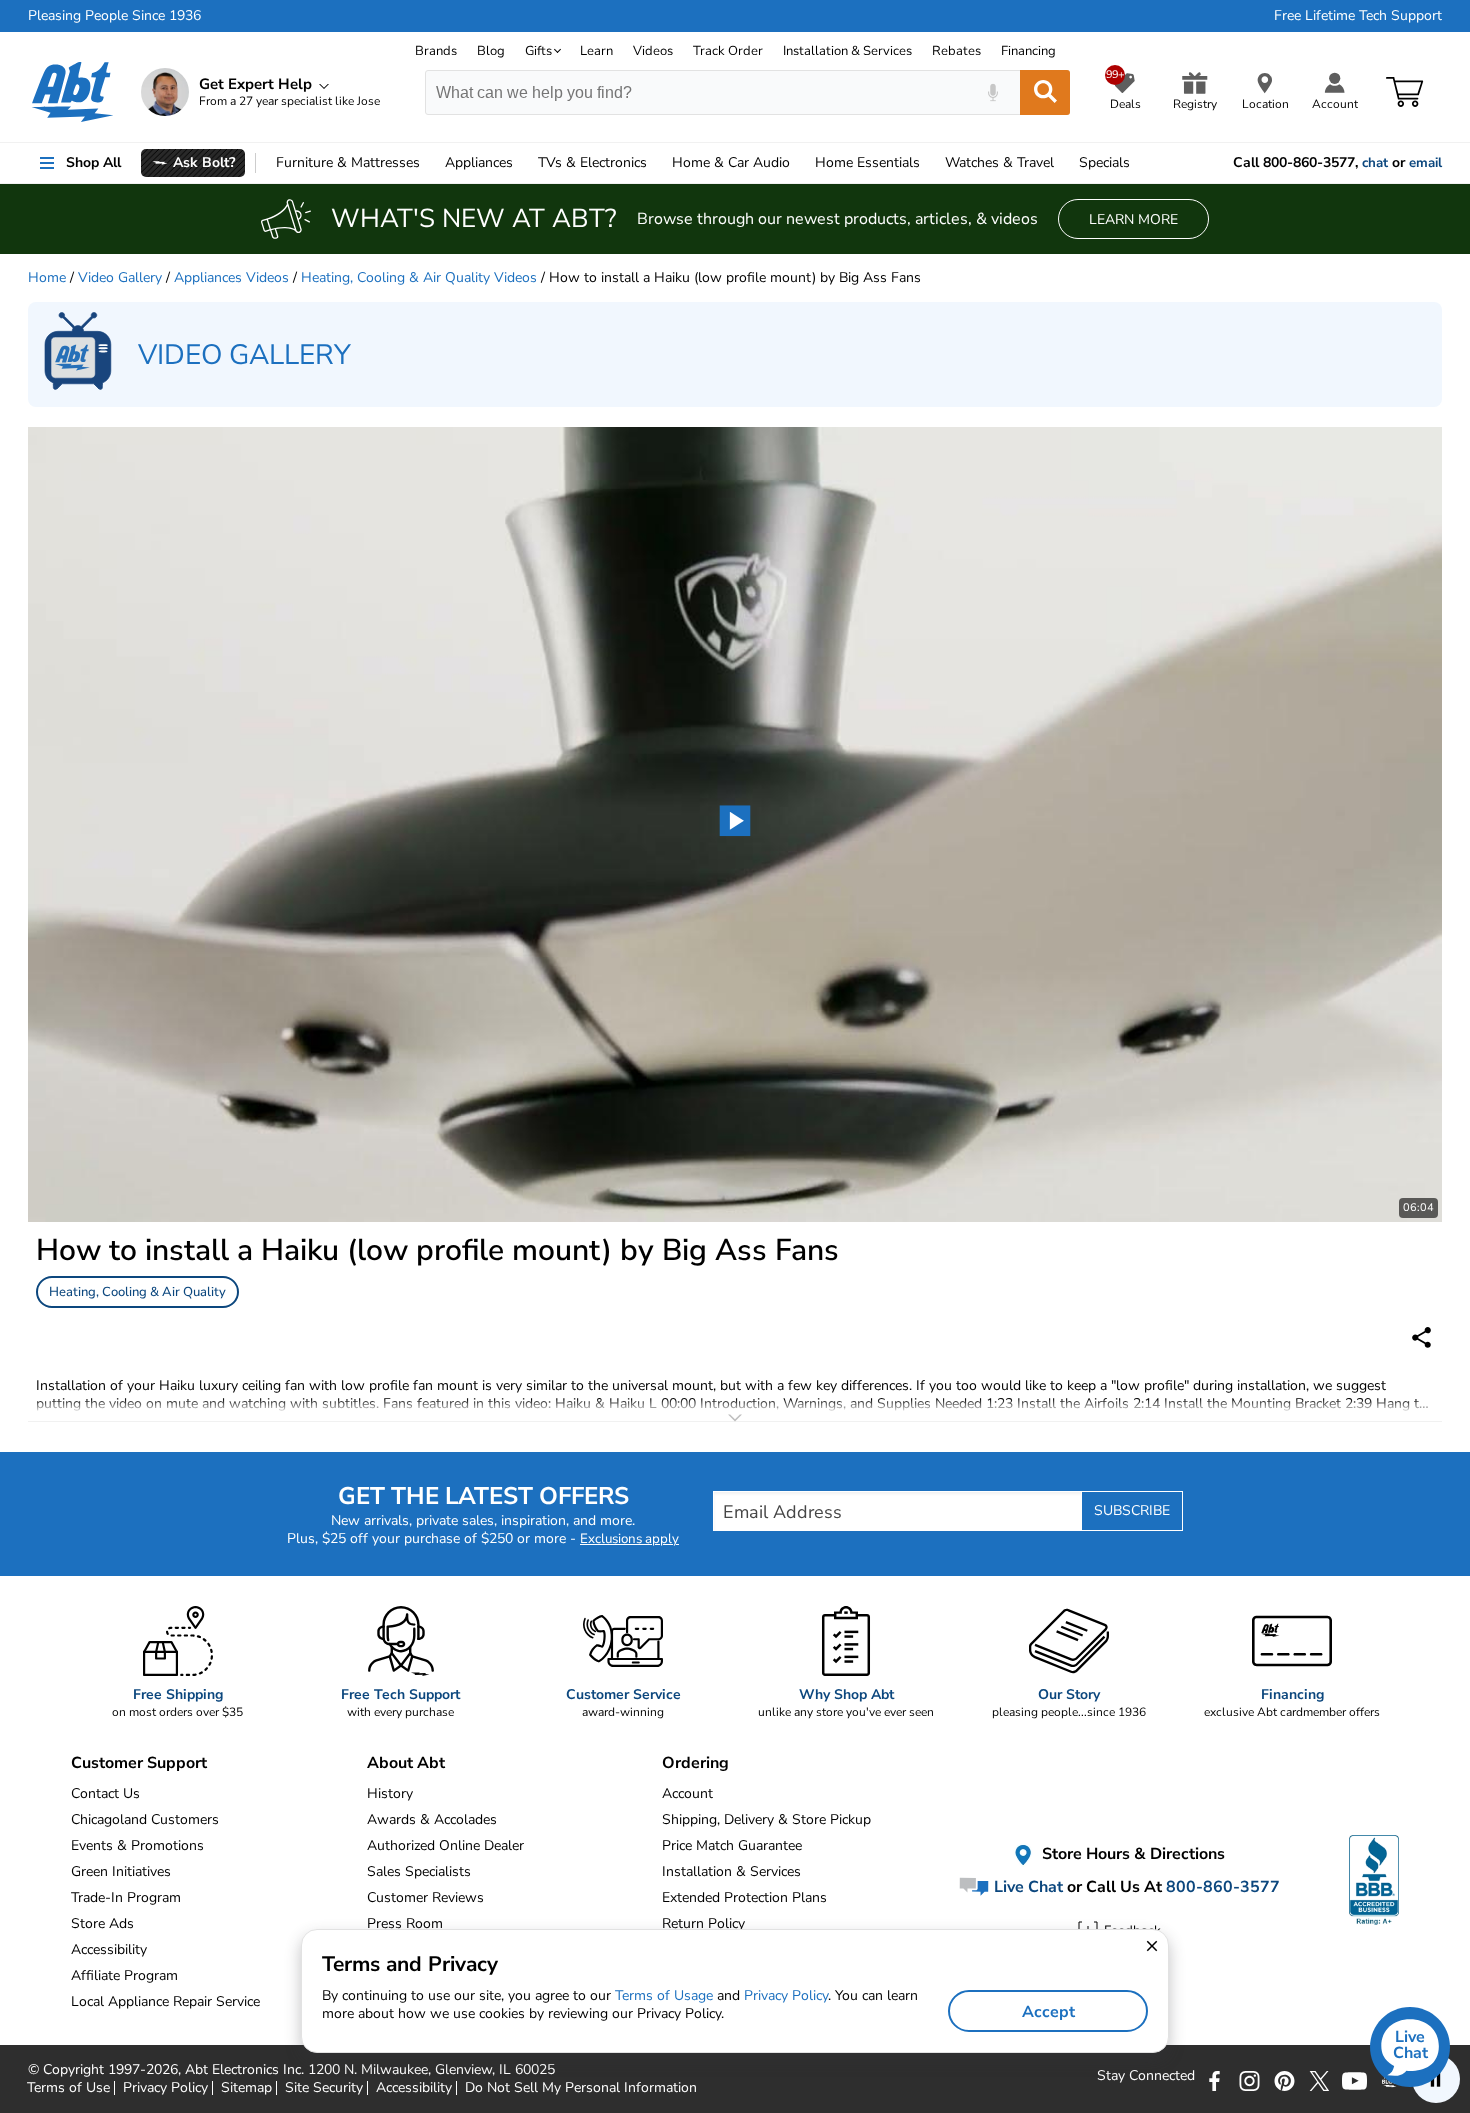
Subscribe (1132, 1510)
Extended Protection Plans (744, 1897)
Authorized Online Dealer (445, 1845)
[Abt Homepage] (72, 92)
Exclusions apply (629, 1539)
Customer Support (139, 1763)
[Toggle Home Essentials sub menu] (929, 163)
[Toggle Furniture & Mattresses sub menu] (429, 163)
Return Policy (703, 1923)
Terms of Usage (664, 1995)
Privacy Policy (786, 1995)
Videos (653, 51)
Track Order (728, 51)
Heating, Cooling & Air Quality (137, 1292)
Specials (1104, 162)
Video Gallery (120, 277)
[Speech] (992, 92)
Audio (731, 162)
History (390, 1793)
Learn (596, 51)
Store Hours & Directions (1131, 1855)
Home (867, 162)
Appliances (479, 162)
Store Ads (102, 1923)
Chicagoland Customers (145, 1819)
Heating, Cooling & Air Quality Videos (419, 277)
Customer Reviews (425, 1897)
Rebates (956, 51)
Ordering (695, 1763)
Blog (491, 51)
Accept (1048, 2012)
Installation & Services (847, 51)
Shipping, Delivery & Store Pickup (766, 1819)
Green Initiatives (121, 1871)
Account (687, 1793)
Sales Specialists (419, 1871)
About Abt (406, 1763)
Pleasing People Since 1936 (114, 16)
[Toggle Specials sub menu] (1139, 163)
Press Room (405, 1923)
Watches (999, 162)
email (1425, 163)
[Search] (1045, 92)
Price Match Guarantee (732, 1845)
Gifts (538, 51)
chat (1375, 163)
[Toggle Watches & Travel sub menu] (1063, 163)
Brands (436, 51)
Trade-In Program (126, 1897)
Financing (1028, 51)
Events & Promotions (137, 1845)
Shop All (93, 162)
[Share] (1421, 1337)
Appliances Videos (231, 277)
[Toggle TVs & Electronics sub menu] (656, 163)
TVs (592, 162)
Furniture (348, 162)
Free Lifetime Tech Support (1358, 16)
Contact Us (105, 1793)
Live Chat (1026, 1887)
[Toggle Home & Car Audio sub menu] (799, 163)
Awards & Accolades (432, 1819)
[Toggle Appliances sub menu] (522, 163)
